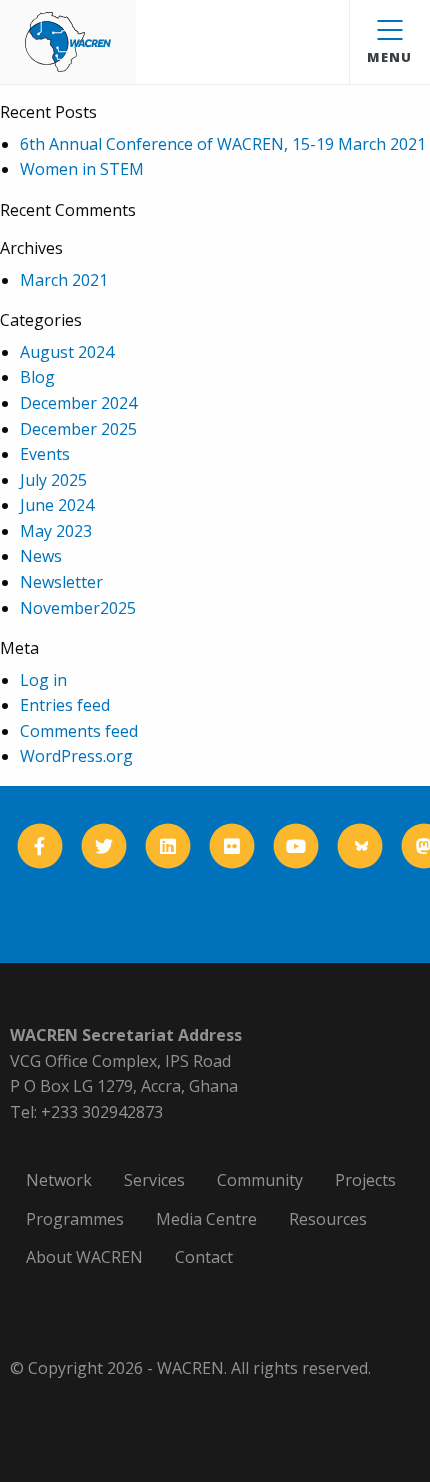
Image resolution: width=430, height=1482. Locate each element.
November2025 (78, 608)
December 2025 (78, 429)
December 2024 (78, 403)
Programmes (75, 1219)
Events (45, 454)
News (41, 556)
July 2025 (53, 480)
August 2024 (67, 352)
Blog (37, 377)
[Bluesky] (360, 846)
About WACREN (84, 1257)
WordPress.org (76, 756)
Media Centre (206, 1219)
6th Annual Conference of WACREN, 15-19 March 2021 (223, 144)
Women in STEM (82, 169)
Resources (328, 1219)
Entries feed (65, 705)
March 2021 (64, 280)
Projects (365, 1180)
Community (260, 1180)
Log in (43, 680)
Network (59, 1180)
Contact (204, 1257)
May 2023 (56, 531)
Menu (389, 57)
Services (154, 1180)
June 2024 (57, 505)
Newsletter (61, 582)
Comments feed (79, 731)
